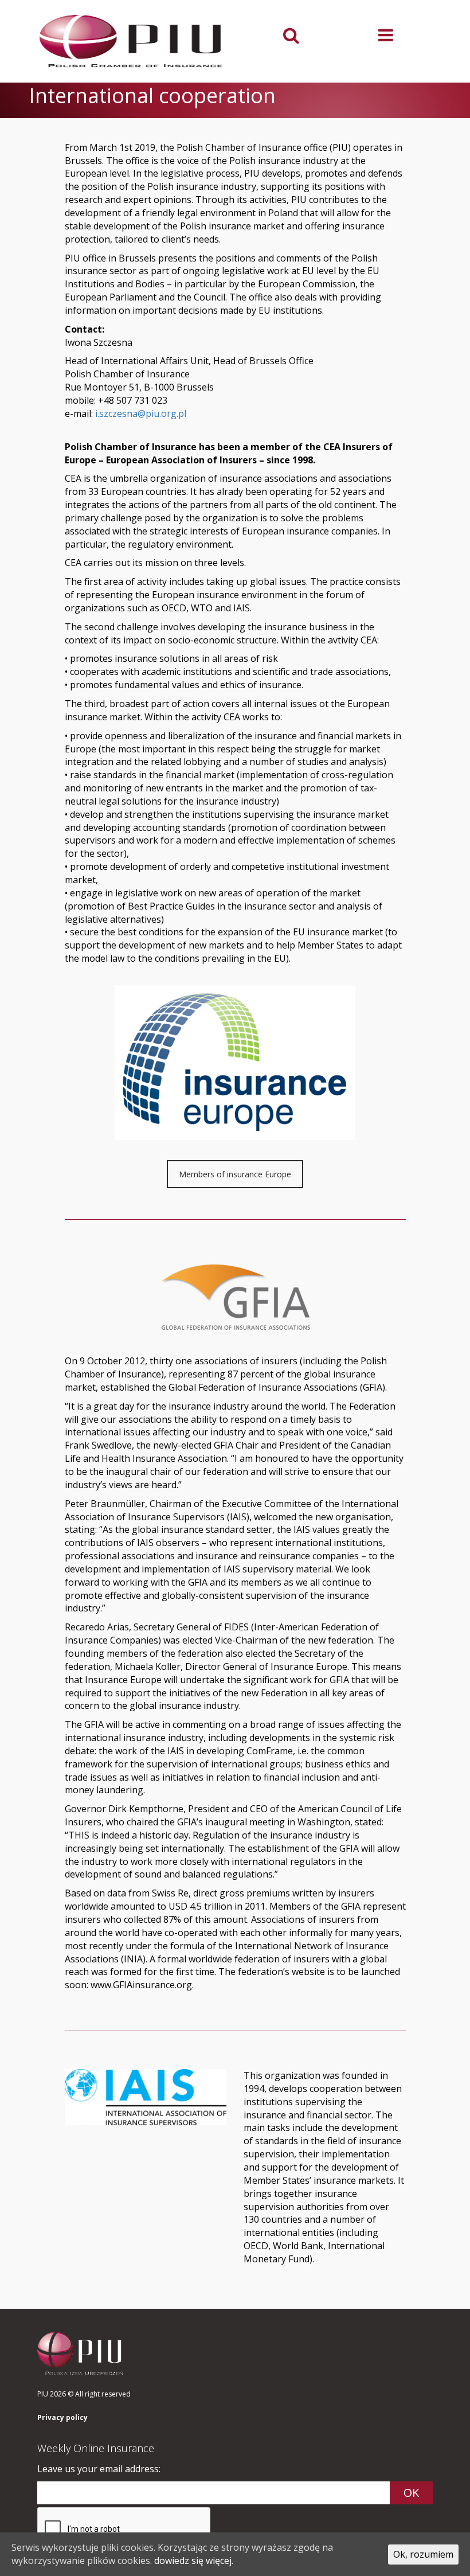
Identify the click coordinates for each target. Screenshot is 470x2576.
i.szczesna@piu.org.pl (141, 413)
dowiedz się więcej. (194, 2561)
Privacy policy (62, 2418)
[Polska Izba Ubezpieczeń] (132, 41)
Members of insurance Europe (235, 1174)
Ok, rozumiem (423, 2554)
